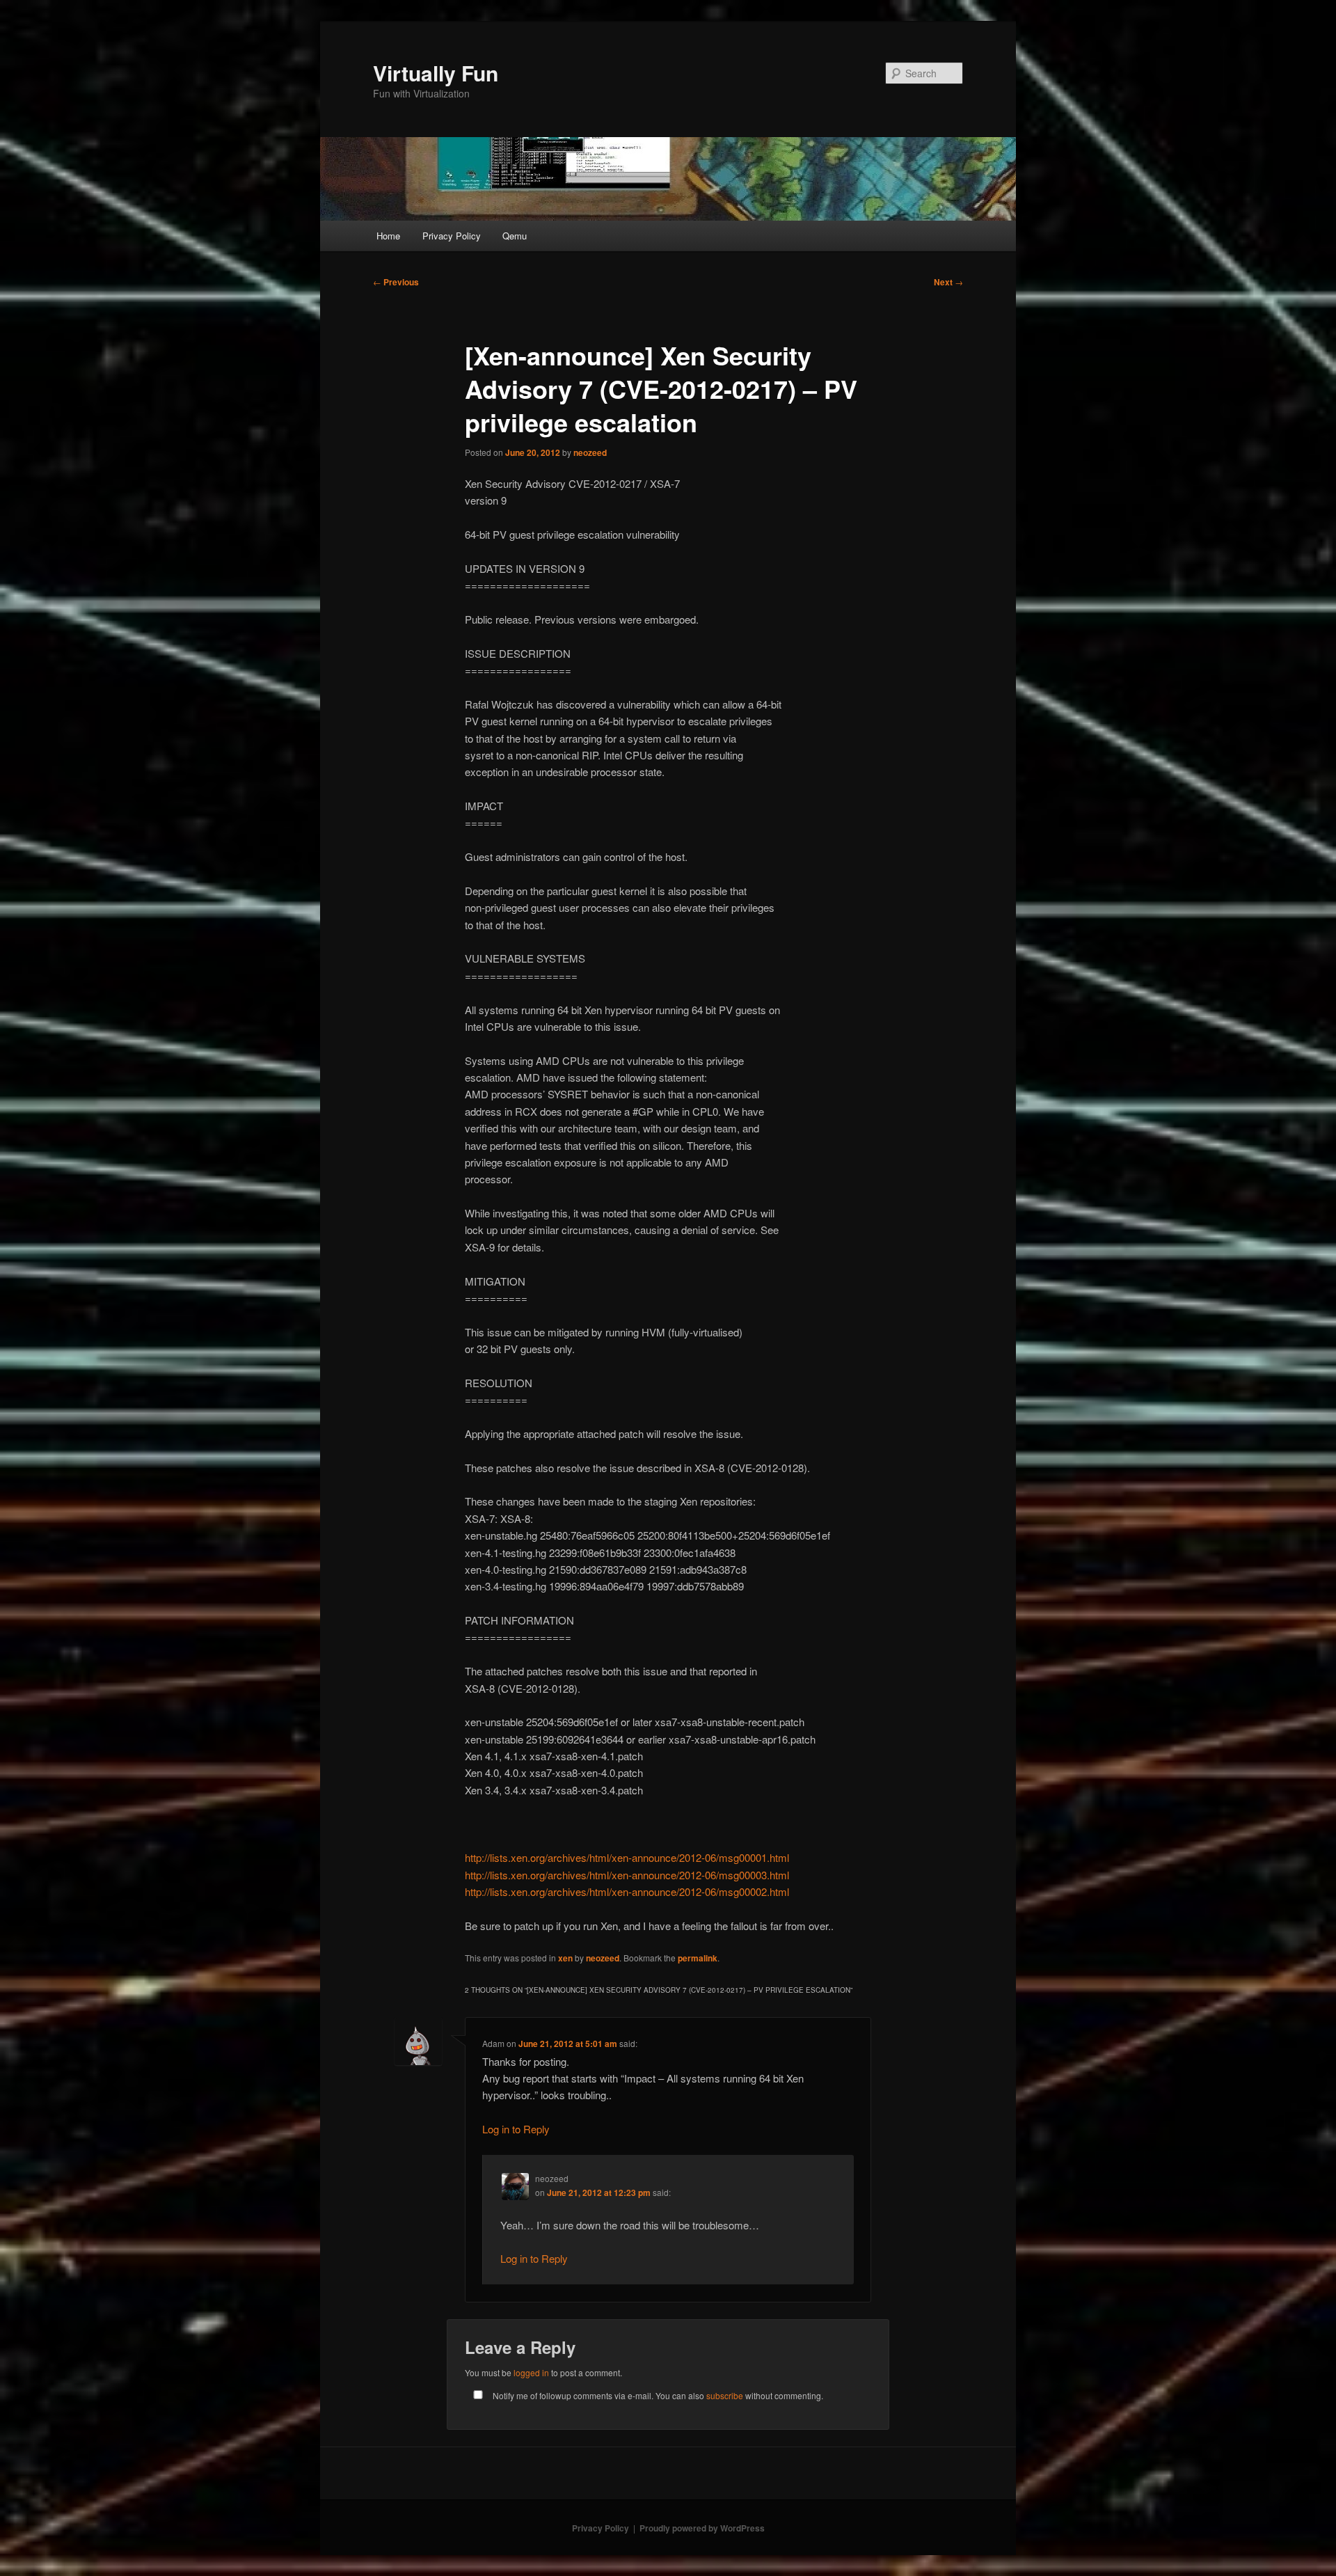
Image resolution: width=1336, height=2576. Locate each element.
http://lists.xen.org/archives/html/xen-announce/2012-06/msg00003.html (627, 1875)
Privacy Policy (452, 236)
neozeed (590, 452)
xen (565, 1958)
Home (388, 236)
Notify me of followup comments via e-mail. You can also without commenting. (657, 2395)
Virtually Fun (436, 73)
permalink (698, 1958)
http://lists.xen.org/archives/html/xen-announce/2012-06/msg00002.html (627, 1891)
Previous (396, 282)
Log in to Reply (516, 2129)
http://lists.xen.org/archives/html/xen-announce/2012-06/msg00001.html (627, 1857)
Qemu (515, 236)
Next (948, 282)
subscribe (725, 2395)
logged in (531, 2372)
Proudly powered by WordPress (702, 2528)
